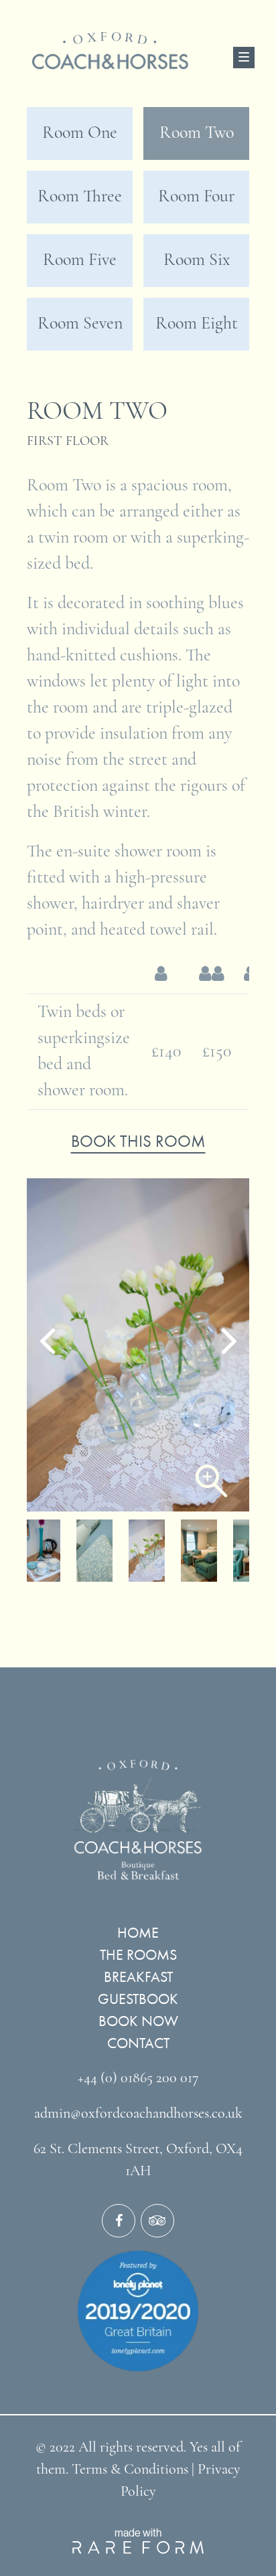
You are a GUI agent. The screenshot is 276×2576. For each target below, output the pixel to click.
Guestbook (138, 1999)
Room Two (197, 133)
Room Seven (80, 324)
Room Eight (197, 324)
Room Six (197, 261)
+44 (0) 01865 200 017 (138, 2079)
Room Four (196, 197)
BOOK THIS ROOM (138, 1141)
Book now (138, 2021)
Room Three (80, 197)
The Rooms (138, 1955)
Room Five (80, 261)
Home (138, 1933)
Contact (138, 2043)
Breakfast (138, 1977)
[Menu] (244, 58)
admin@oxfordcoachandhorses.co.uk (138, 2114)
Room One (80, 133)
